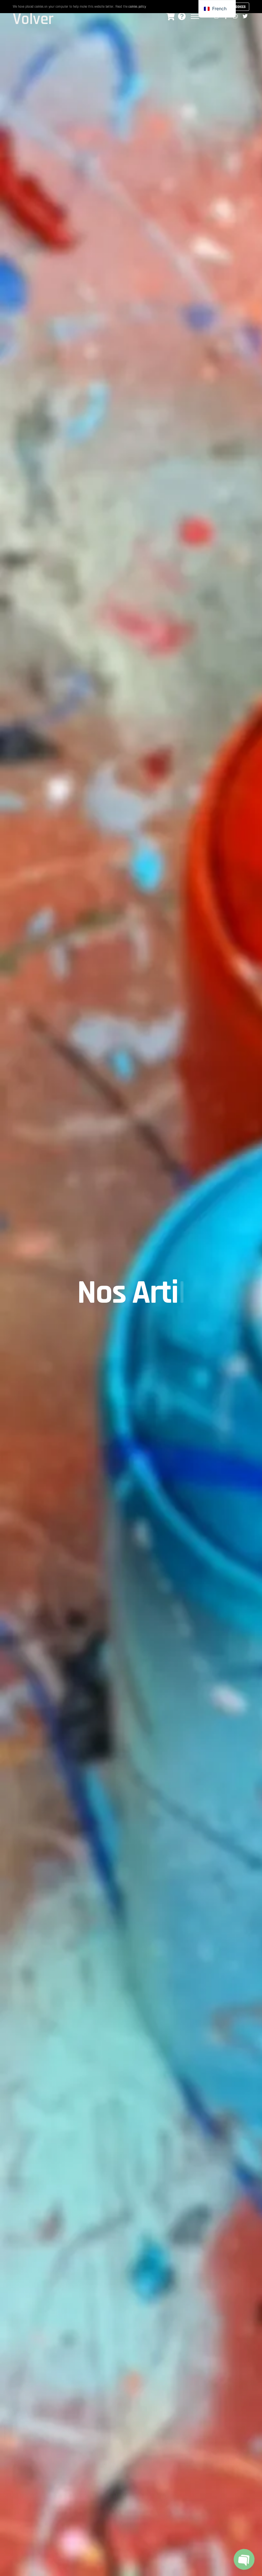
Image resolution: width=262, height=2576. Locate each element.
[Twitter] (245, 16)
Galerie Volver (35, 15)
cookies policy (137, 7)
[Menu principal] (195, 16)
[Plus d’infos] (182, 16)
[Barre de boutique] (170, 16)
